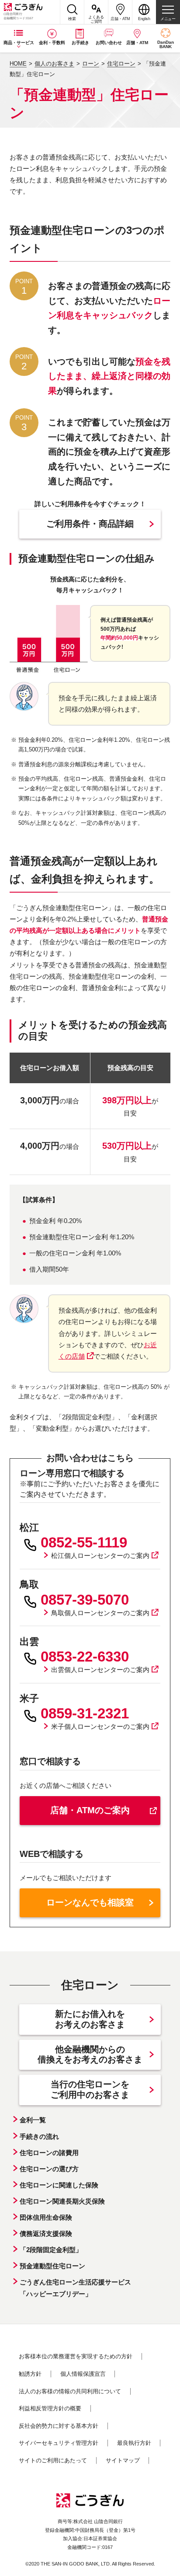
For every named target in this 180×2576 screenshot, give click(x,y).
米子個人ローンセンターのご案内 (100, 1726)
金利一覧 (33, 2120)
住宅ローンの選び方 (49, 2169)
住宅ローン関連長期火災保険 (62, 2201)
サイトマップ (123, 2460)
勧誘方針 (30, 2374)
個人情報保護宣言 (83, 2374)
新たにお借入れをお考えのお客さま (90, 2019)
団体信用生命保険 (46, 2217)
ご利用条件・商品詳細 (90, 524)
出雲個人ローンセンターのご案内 (100, 1670)
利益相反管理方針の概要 (50, 2408)
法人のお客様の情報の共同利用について (70, 2391)
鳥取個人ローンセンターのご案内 (100, 1613)
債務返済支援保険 (46, 2234)
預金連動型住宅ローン (52, 2266)
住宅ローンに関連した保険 (59, 2185)
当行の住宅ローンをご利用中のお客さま (90, 2089)
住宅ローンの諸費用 (49, 2153)
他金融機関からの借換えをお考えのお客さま (90, 2055)
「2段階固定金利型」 (51, 2250)
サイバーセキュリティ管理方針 (59, 2443)
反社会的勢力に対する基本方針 (59, 2426)
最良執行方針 (134, 2443)
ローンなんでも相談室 (90, 1902)
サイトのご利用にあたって (53, 2460)
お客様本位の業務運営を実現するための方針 (76, 2356)
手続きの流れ (39, 2136)
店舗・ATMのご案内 (90, 1810)
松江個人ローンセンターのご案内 (100, 1556)
